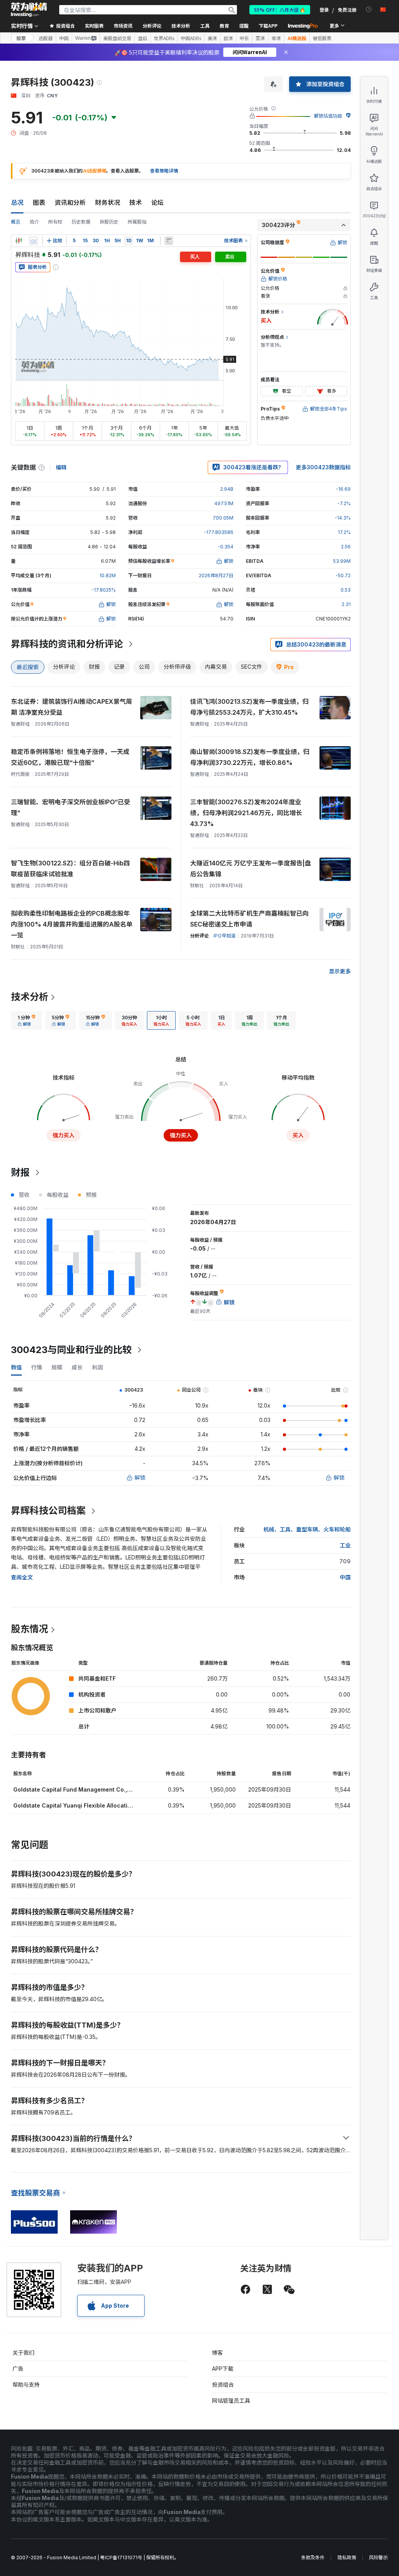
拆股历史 (109, 222)
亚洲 (260, 38)
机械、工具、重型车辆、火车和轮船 (307, 1529)
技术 (136, 203)
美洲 (212, 38)
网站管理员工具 (231, 2401)
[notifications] (369, 10)
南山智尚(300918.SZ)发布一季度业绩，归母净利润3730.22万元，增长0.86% (250, 757)
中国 (64, 38)
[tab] (26, 1020)
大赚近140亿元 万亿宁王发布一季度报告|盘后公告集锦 (251, 869)
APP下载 (223, 2369)
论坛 (157, 203)
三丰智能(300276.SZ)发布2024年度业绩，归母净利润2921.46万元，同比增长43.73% (246, 813)
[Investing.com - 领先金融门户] (29, 10)
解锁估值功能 (328, 116)
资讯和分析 (70, 203)
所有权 (55, 222)
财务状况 (108, 203)
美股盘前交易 (117, 38)
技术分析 (30, 997)
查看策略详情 (164, 171)
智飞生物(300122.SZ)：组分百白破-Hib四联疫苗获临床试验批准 (70, 869)
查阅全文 (22, 1577)
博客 (217, 2353)
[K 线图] (19, 241)
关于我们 (23, 2353)
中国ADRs (191, 38)
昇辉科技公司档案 (48, 1511)
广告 (18, 2369)
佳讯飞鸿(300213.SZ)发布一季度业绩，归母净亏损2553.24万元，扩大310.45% (249, 707)
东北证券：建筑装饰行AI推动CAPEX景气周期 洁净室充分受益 (72, 707)
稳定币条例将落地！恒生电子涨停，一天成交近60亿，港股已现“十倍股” (70, 757)
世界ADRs (164, 38)
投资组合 (223, 2385)
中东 (244, 38)
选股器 (46, 38)
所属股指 (137, 222)
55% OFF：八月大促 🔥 (280, 10)
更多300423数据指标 (323, 467)
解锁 (140, 1477)
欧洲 (228, 38)
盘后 (143, 38)
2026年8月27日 (216, 575)
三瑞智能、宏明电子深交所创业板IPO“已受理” (71, 807)
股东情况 (30, 1629)
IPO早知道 (225, 936)
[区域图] (34, 241)
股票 (21, 38)
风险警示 (378, 2557)
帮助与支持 (26, 2385)
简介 (34, 222)
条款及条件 (313, 2557)
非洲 (276, 38)
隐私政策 (347, 2557)
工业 (345, 1545)
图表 (39, 203)
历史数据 (81, 222)
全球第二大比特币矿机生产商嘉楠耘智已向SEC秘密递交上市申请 (249, 919)
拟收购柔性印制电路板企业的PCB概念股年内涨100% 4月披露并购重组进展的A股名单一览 (72, 924)
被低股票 (322, 38)
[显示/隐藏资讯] (169, 241)
